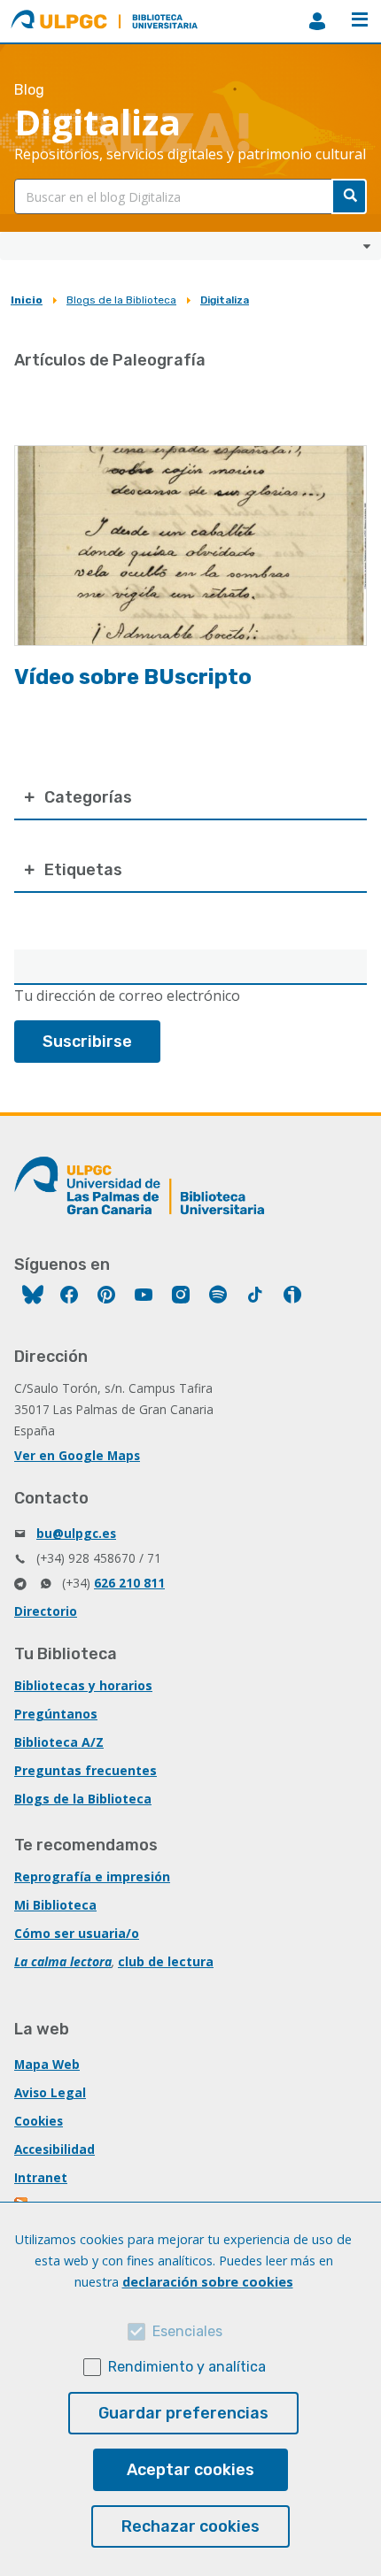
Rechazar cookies (190, 2526)
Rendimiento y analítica (187, 2367)
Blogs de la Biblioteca (121, 300)
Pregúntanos (56, 1714)
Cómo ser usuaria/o (77, 1933)
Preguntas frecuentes (86, 1770)
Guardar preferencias (183, 2413)
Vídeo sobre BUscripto (133, 677)
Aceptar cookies (190, 2470)
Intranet (41, 2177)
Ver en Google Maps (77, 1455)
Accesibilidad (54, 2149)
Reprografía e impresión (92, 1876)
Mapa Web (47, 2064)
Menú (360, 21)
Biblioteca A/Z (59, 1742)
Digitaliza (225, 300)
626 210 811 (129, 1583)
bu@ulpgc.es (76, 1533)
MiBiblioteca (317, 21)
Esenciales (187, 2331)
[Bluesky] (33, 1297)
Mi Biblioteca (55, 1905)
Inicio (27, 300)
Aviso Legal (50, 2092)
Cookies (39, 2121)
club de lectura (166, 1961)
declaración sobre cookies (208, 2282)
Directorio (46, 1611)
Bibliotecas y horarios (83, 1685)
